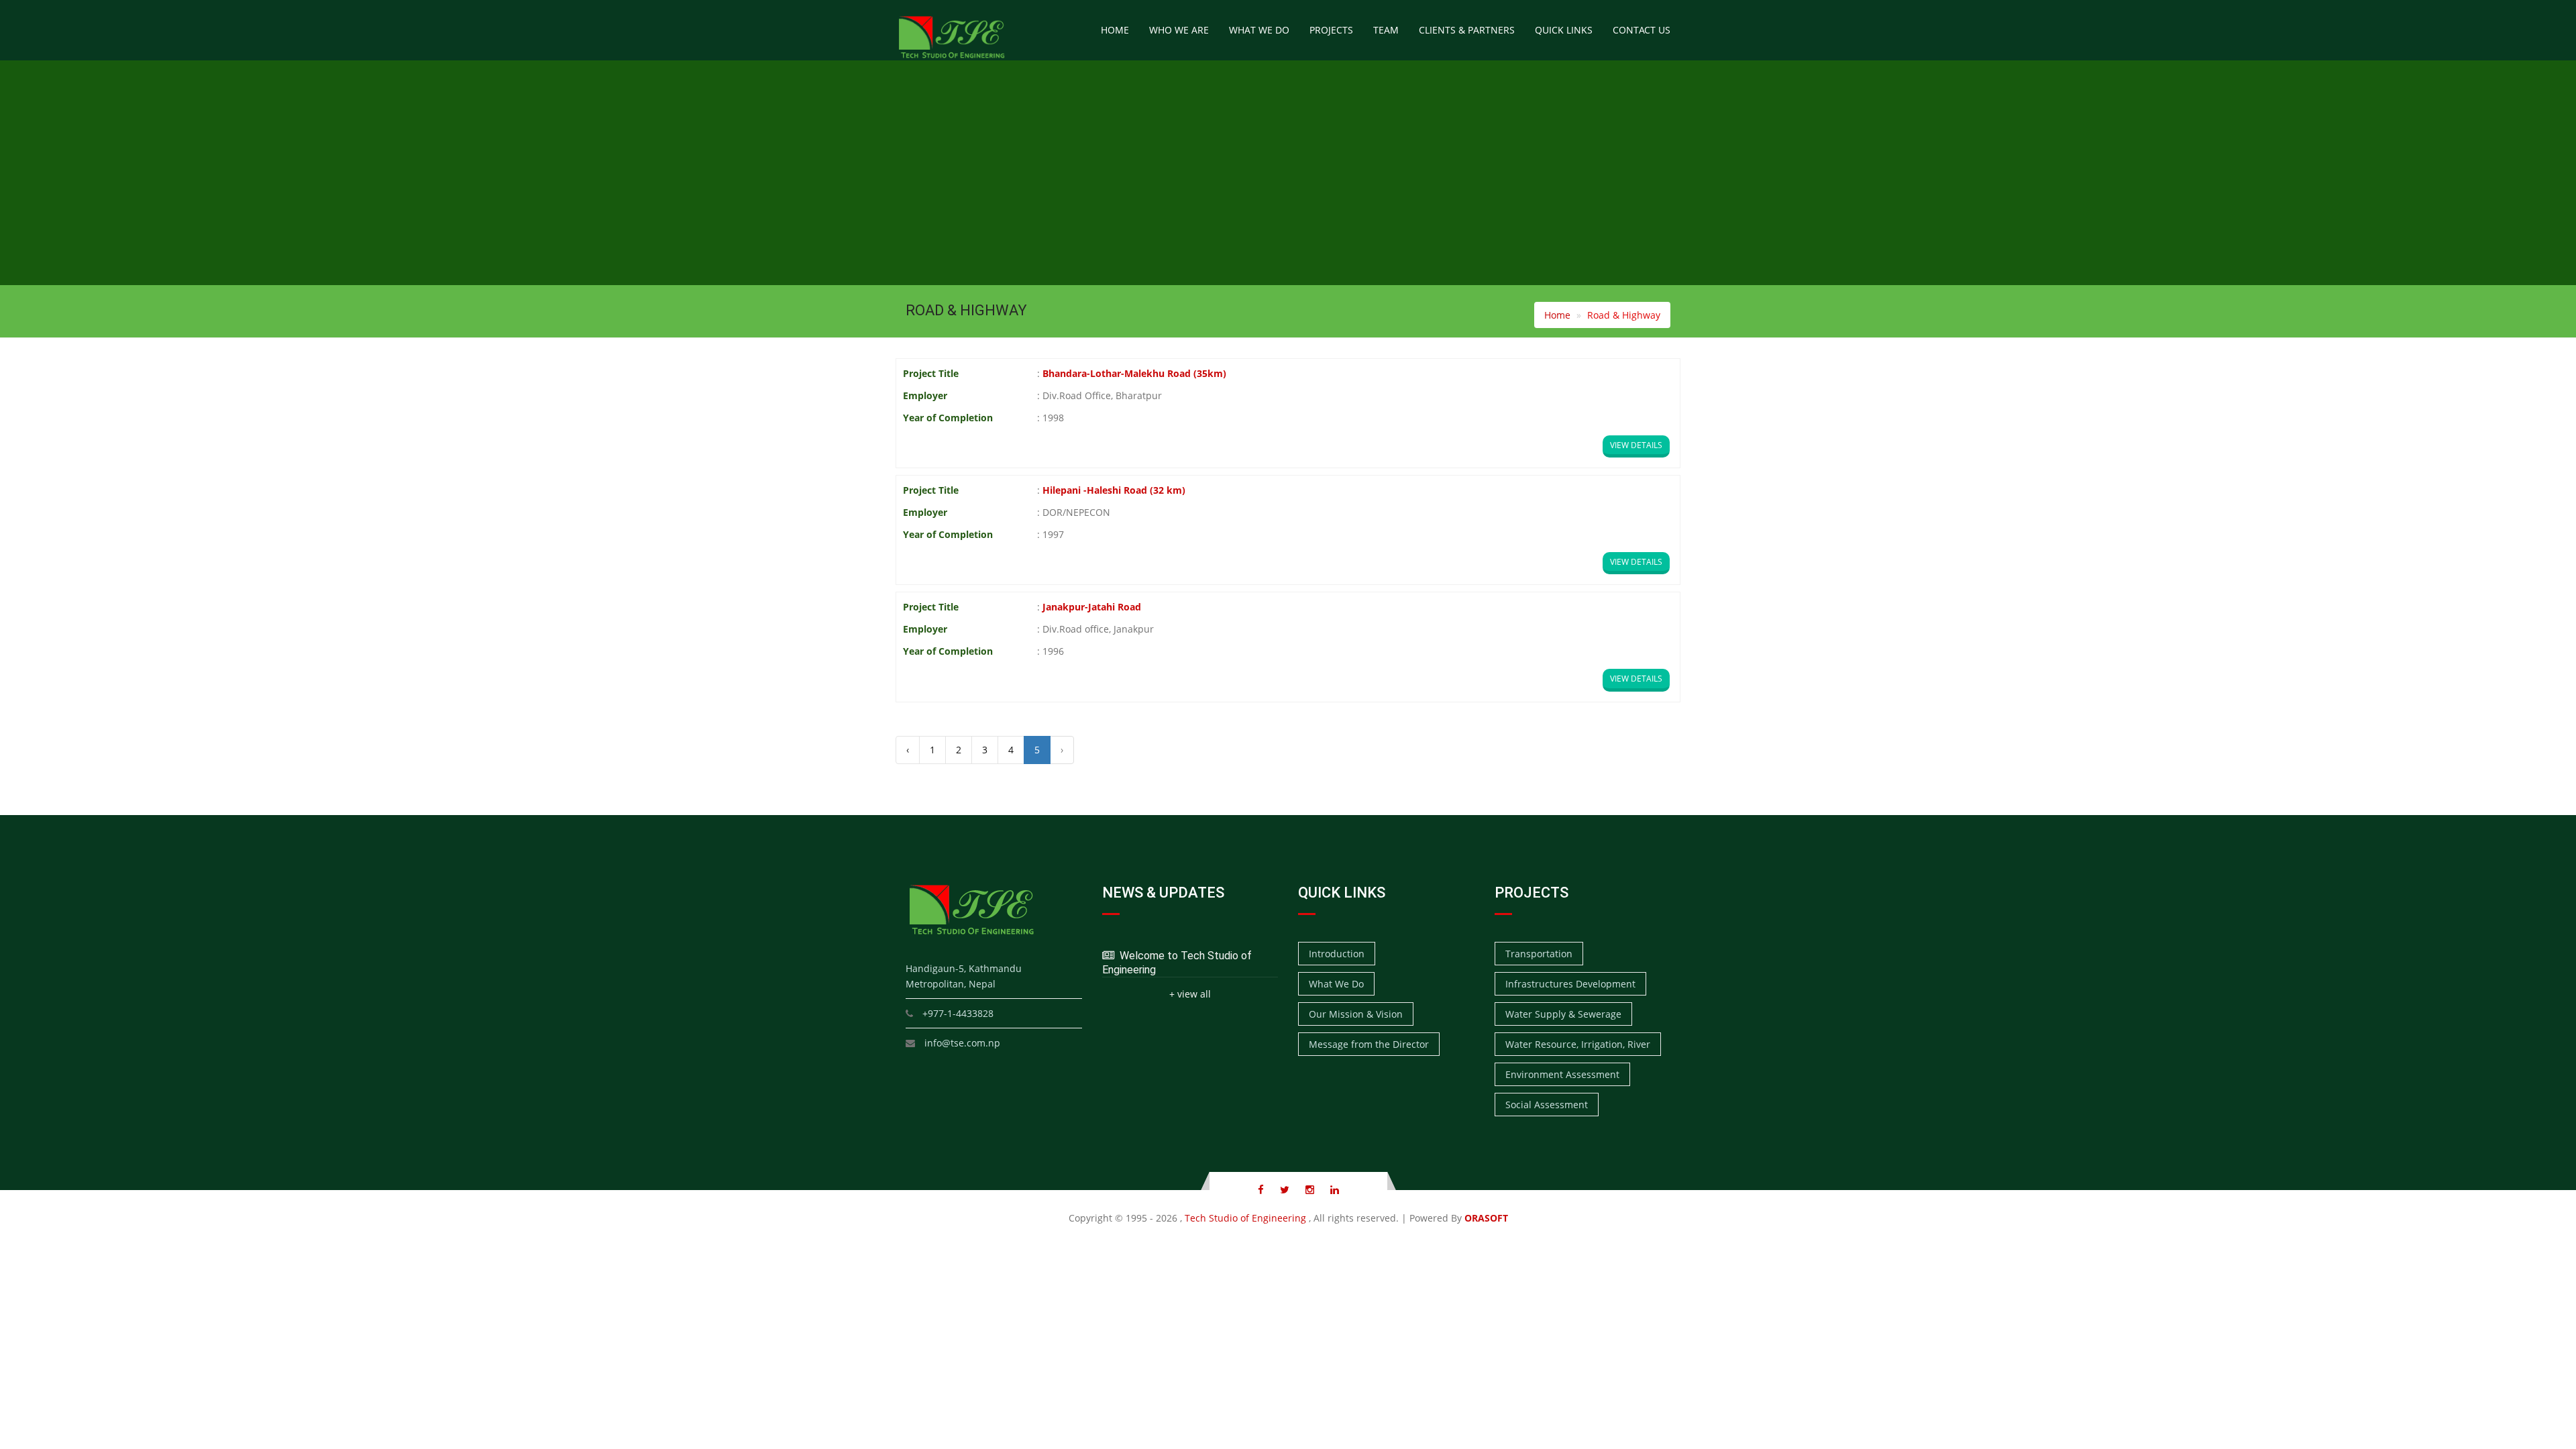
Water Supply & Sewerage (1563, 1014)
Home (1115, 30)
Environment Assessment (1562, 1074)
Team (1386, 30)
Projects (1331, 30)
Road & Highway (1624, 315)
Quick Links (1564, 30)
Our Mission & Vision (1356, 1014)
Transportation (1539, 954)
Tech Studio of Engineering (1245, 1218)
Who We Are (1179, 30)
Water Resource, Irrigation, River (1578, 1044)
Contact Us (1642, 30)
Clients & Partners (1467, 30)
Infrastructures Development (1570, 984)
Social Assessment (1547, 1105)
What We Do (1259, 30)
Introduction (1337, 954)
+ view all (1190, 994)
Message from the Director (1369, 1044)
